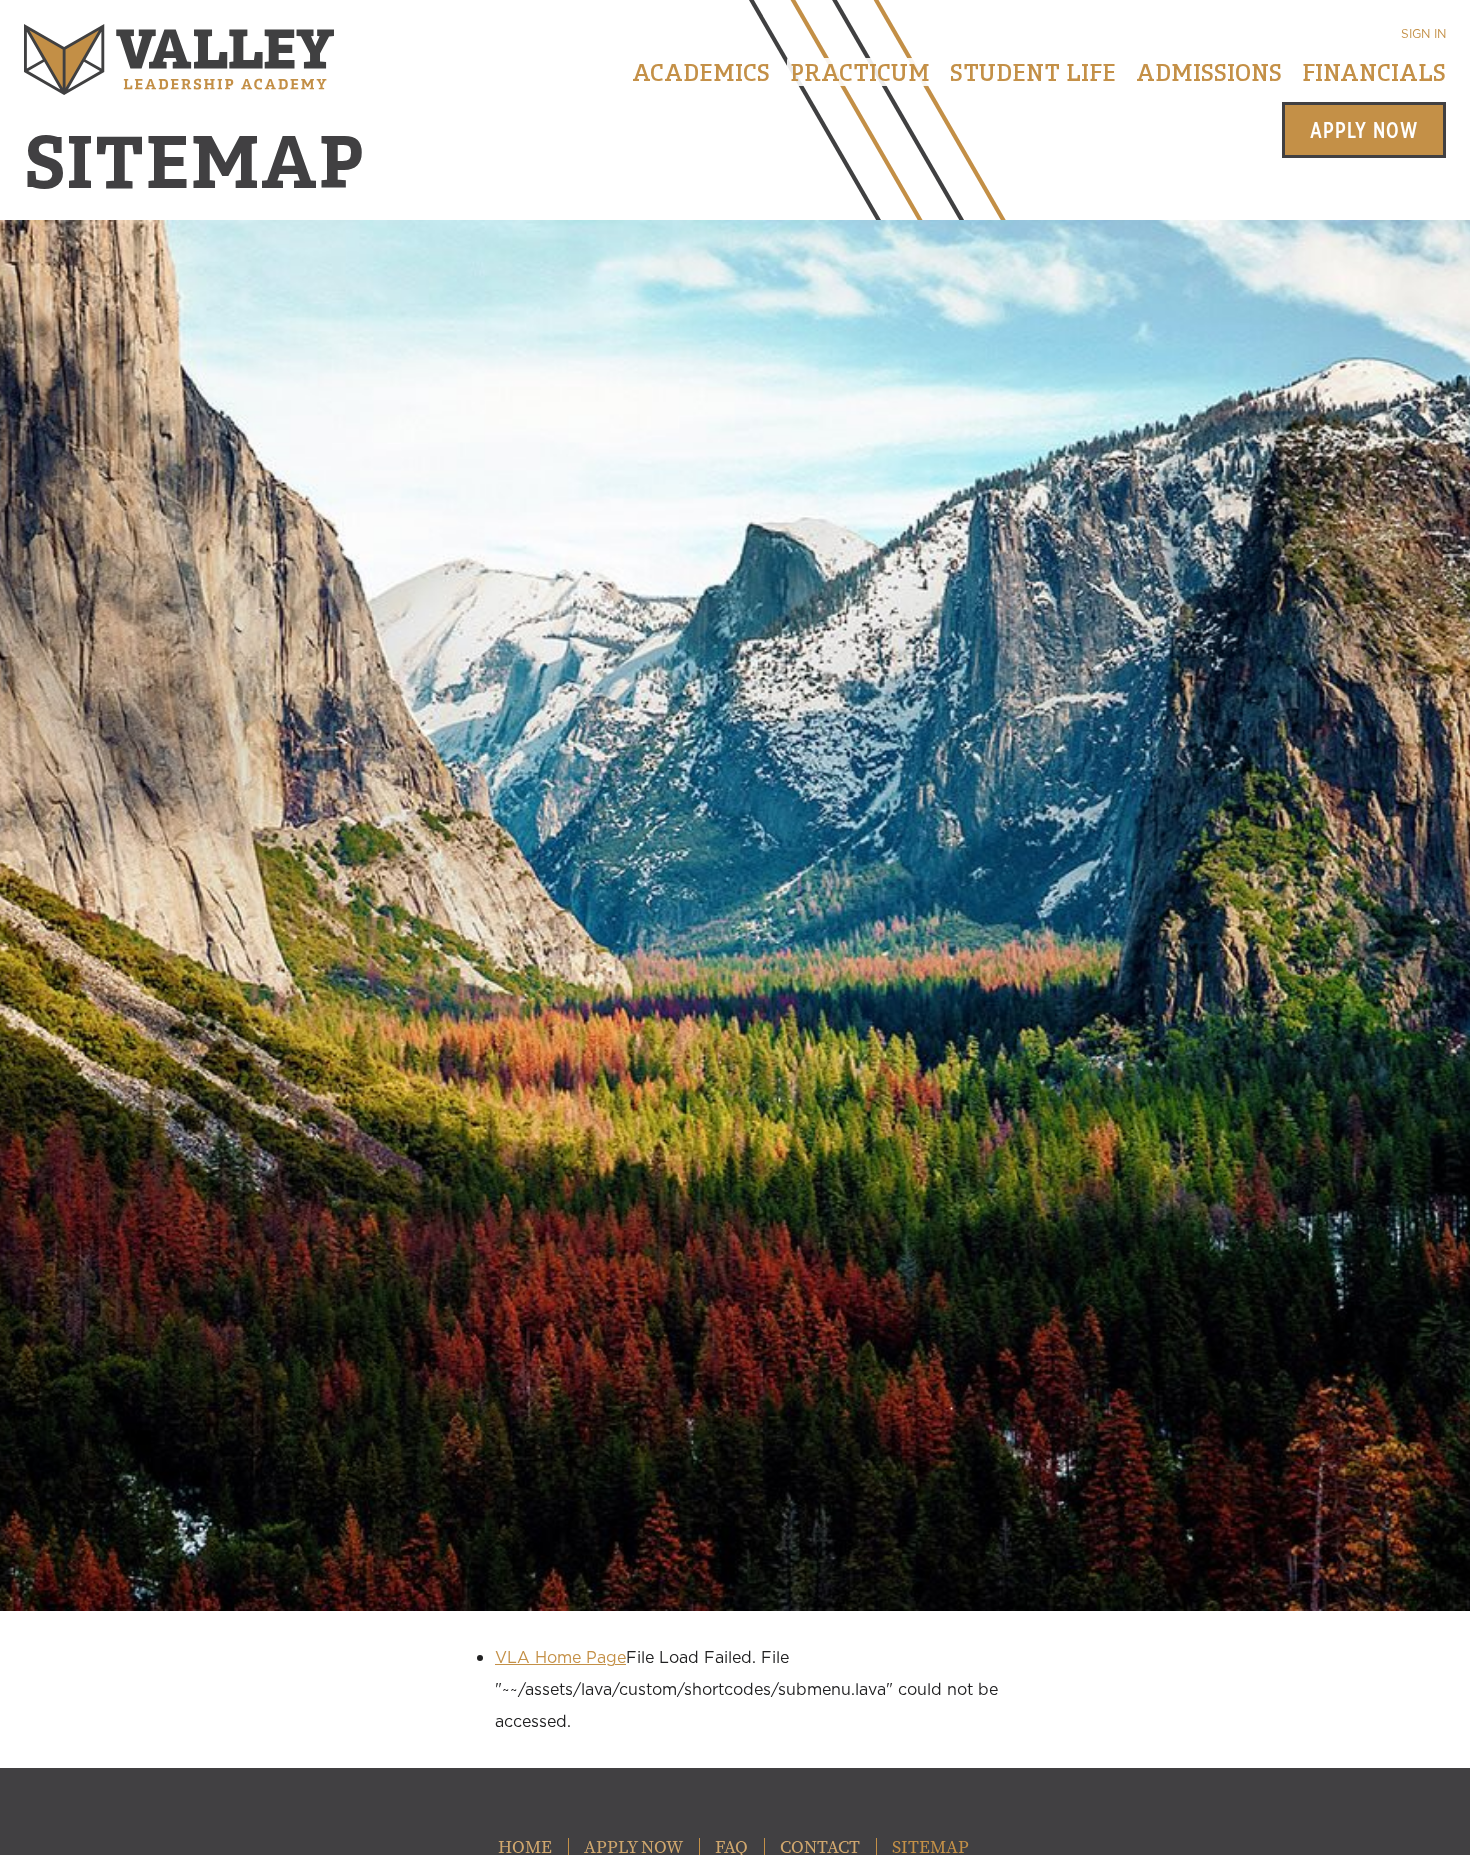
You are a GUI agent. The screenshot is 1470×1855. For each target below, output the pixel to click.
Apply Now (1364, 130)
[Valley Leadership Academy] (179, 59)
